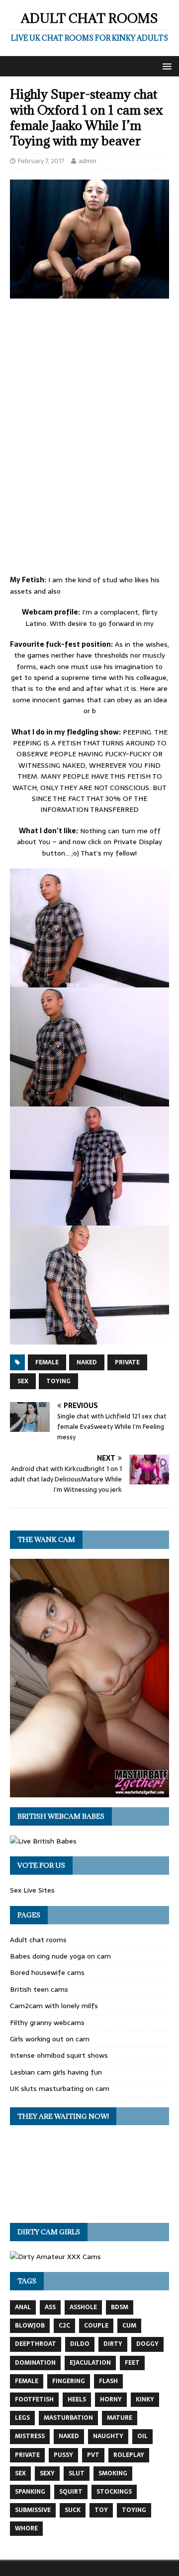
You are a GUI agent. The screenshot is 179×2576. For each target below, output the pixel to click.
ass (50, 2307)
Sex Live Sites (32, 1890)
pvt (93, 2455)
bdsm (120, 2307)
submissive (33, 2510)
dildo (80, 2344)
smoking (113, 2473)
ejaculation (90, 2363)
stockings (114, 2492)
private (127, 1362)
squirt (71, 2492)
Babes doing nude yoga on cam (60, 1956)
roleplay (129, 2455)
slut (77, 2473)
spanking (30, 2492)
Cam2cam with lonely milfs (54, 2006)
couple (96, 2326)
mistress (30, 2436)
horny (111, 2399)
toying (58, 1381)
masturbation (68, 2418)
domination (35, 2363)
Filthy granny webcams (47, 2023)
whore (26, 2528)
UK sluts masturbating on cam (60, 2088)
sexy (47, 2473)
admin (88, 161)
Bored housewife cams (47, 1972)
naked (87, 1362)
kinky (145, 2399)
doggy (147, 2344)
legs (22, 2418)
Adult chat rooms (38, 1940)
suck (73, 2510)
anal (23, 2307)
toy (101, 2510)
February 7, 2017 (41, 161)
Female (47, 1362)
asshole (83, 2307)
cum (129, 2326)
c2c (64, 2326)
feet (132, 2363)
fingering (69, 2381)
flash (108, 2381)
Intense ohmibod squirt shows (59, 2055)
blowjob (30, 2326)
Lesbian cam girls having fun (56, 2072)
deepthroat (36, 2344)
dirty (113, 2344)
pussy (63, 2455)
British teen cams (39, 1989)
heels (77, 2399)
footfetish (34, 2399)
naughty (108, 2436)
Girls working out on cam (50, 2039)
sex (23, 1381)
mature (120, 2418)
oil (142, 2436)
